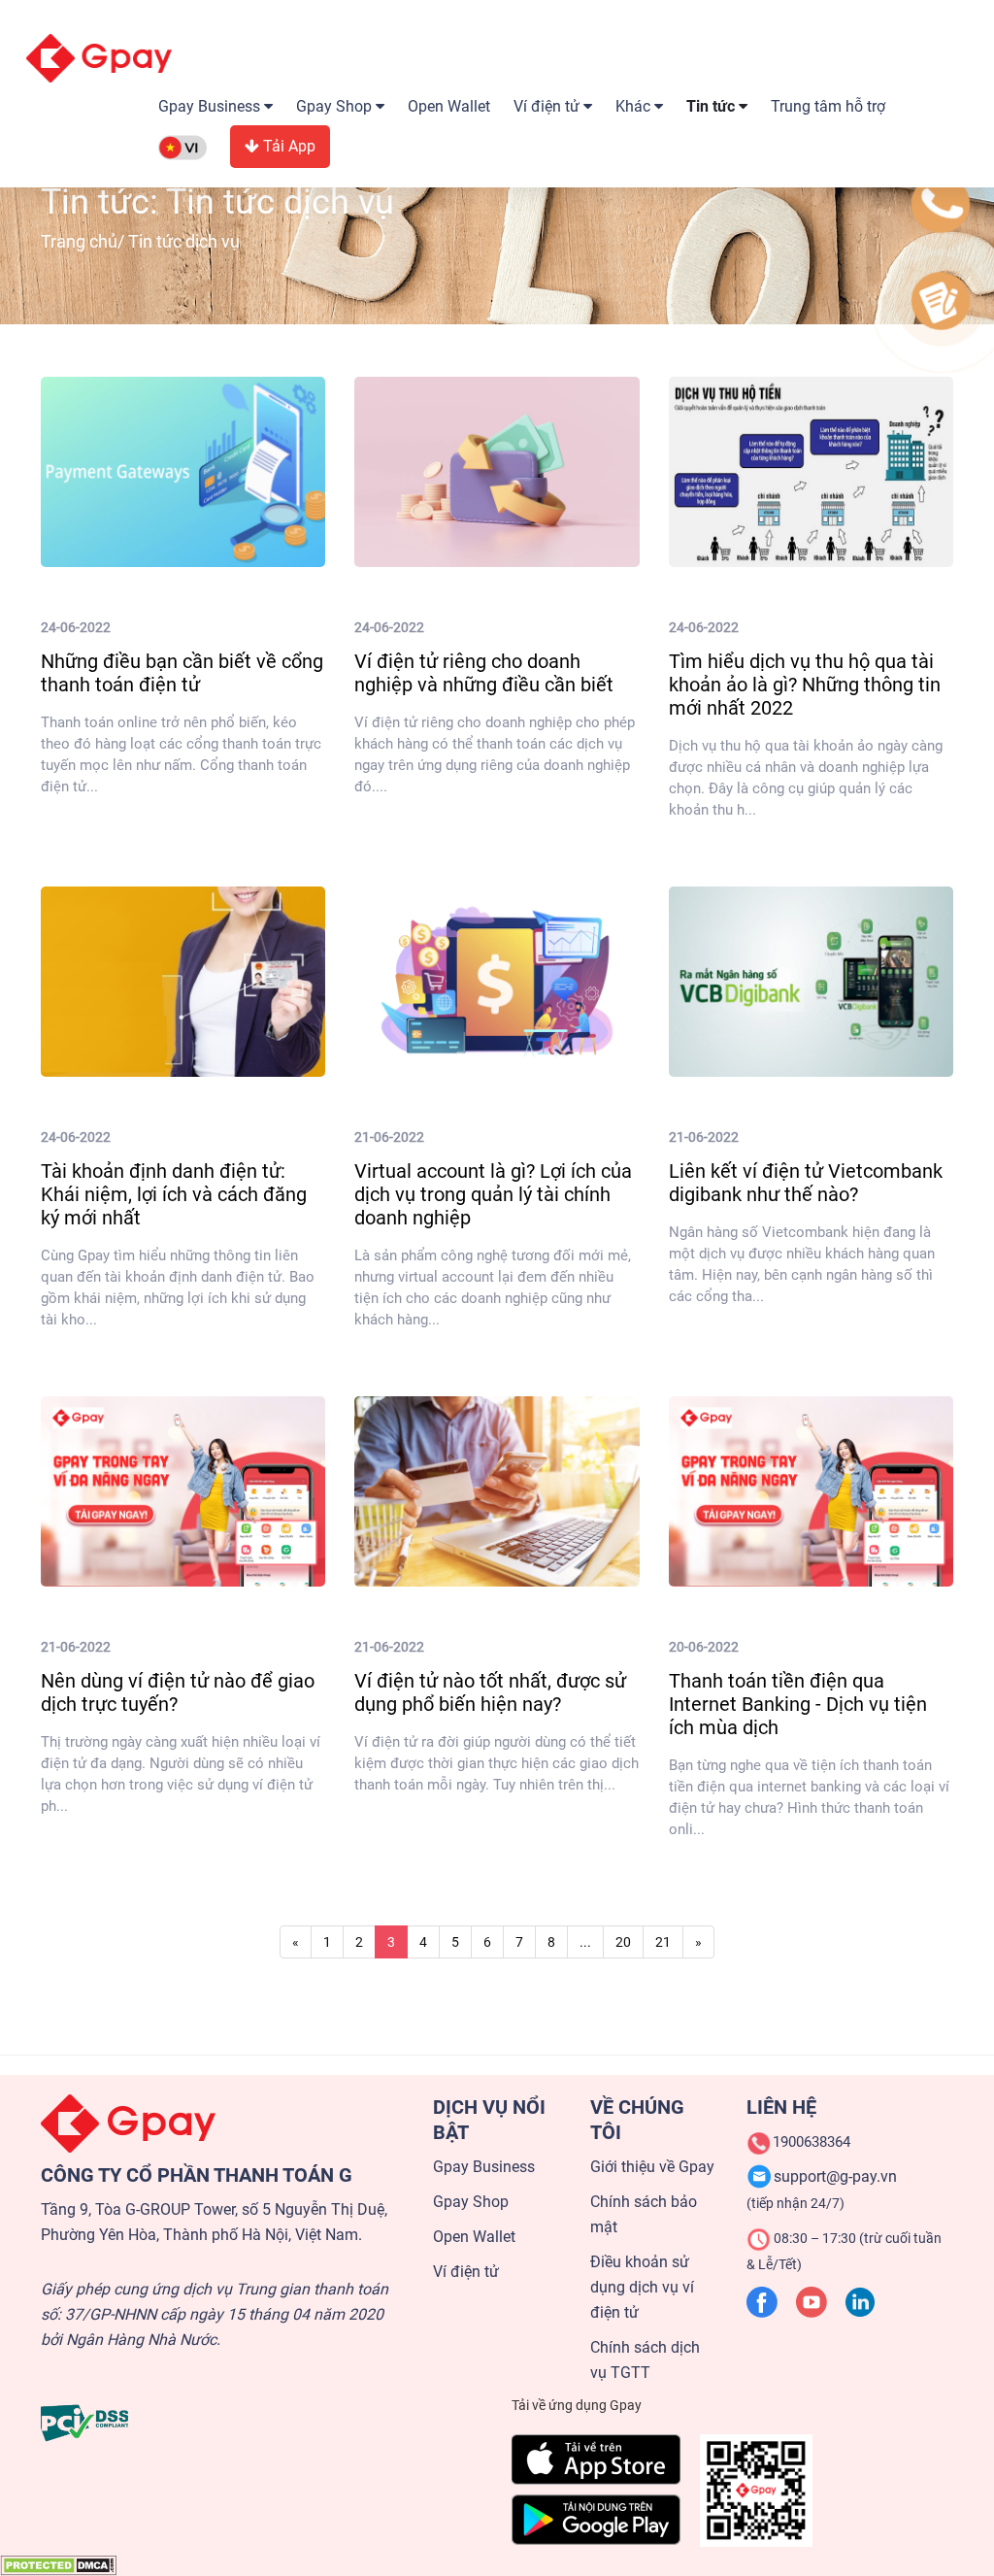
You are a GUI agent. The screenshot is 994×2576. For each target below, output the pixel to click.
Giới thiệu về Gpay (652, 2167)
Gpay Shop (471, 2202)
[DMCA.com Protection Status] (58, 2564)
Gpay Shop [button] (336, 106)
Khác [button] (635, 106)
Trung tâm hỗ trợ (828, 106)
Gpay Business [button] (211, 106)
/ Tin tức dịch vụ (140, 241)
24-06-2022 (76, 627)
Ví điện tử (466, 2272)
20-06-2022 (704, 1647)
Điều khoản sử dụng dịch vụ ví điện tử (642, 2287)
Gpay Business (484, 2167)
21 (663, 1942)
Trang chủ (79, 241)
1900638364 (812, 2142)
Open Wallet (449, 106)
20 (623, 1942)
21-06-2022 (389, 1137)
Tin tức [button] (712, 106)
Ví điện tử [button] (548, 106)
